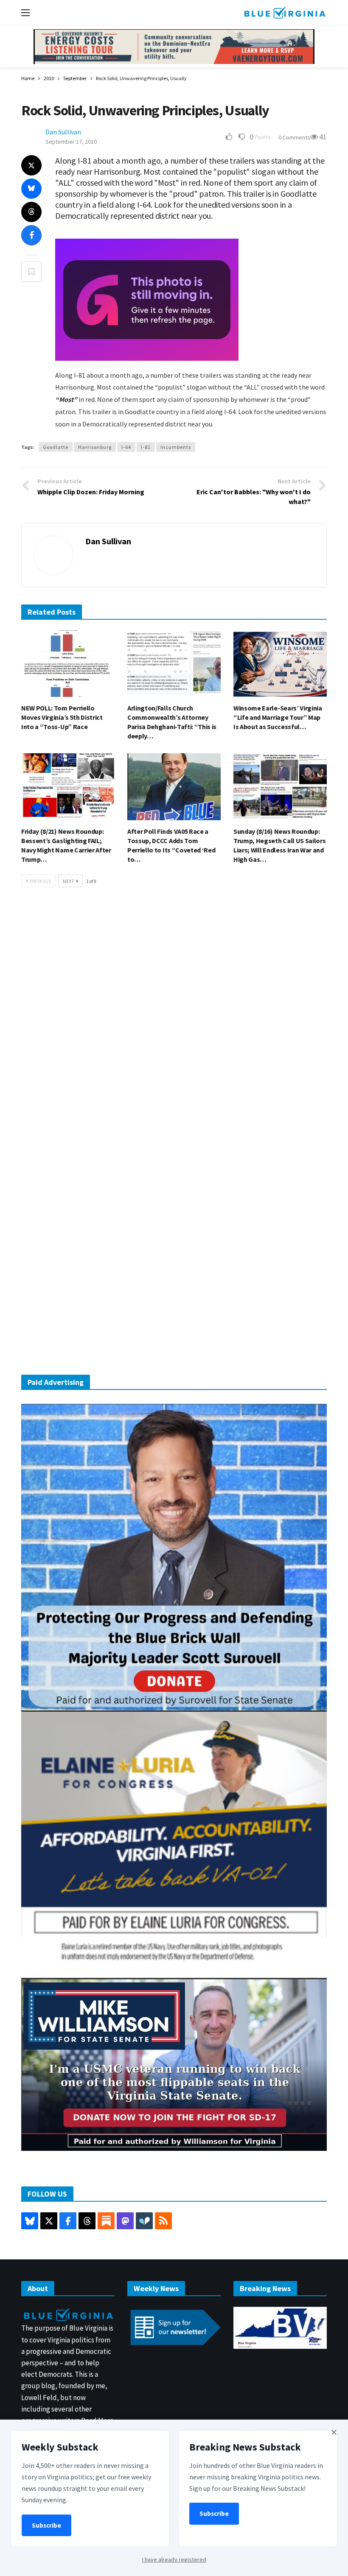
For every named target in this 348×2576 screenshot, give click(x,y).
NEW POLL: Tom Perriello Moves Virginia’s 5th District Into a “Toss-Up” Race (62, 717)
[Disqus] (174, 1022)
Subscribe (46, 2525)
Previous (40, 881)
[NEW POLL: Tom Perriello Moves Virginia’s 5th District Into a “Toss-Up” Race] (68, 664)
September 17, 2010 (71, 142)
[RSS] (163, 2221)
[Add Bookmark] (31, 272)
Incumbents (176, 447)
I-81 (146, 447)
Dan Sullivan (63, 132)
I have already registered (174, 2559)
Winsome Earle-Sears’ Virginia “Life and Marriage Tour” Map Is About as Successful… (278, 717)
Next (69, 881)
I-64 (126, 447)
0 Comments (294, 137)
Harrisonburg (95, 447)
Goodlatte (56, 447)
